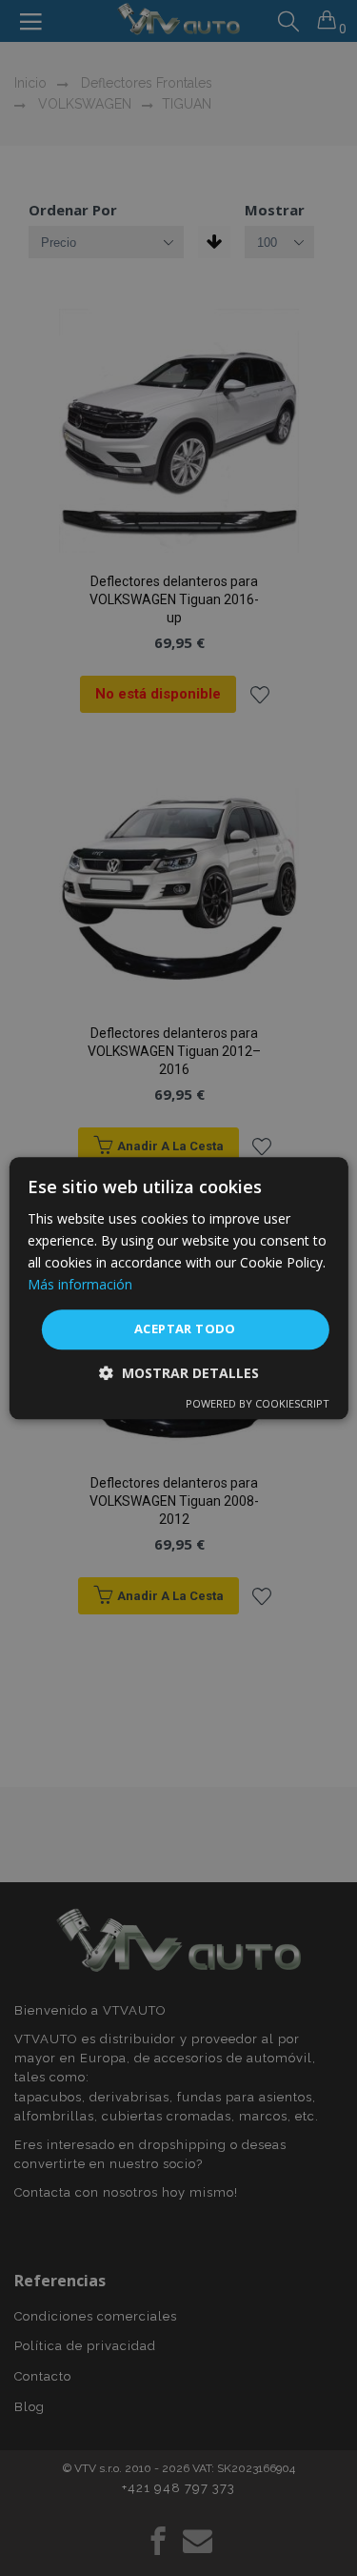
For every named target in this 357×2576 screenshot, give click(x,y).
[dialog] (178, 1288)
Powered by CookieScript (258, 1403)
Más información (80, 1284)
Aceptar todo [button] (185, 1329)
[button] (179, 1373)
